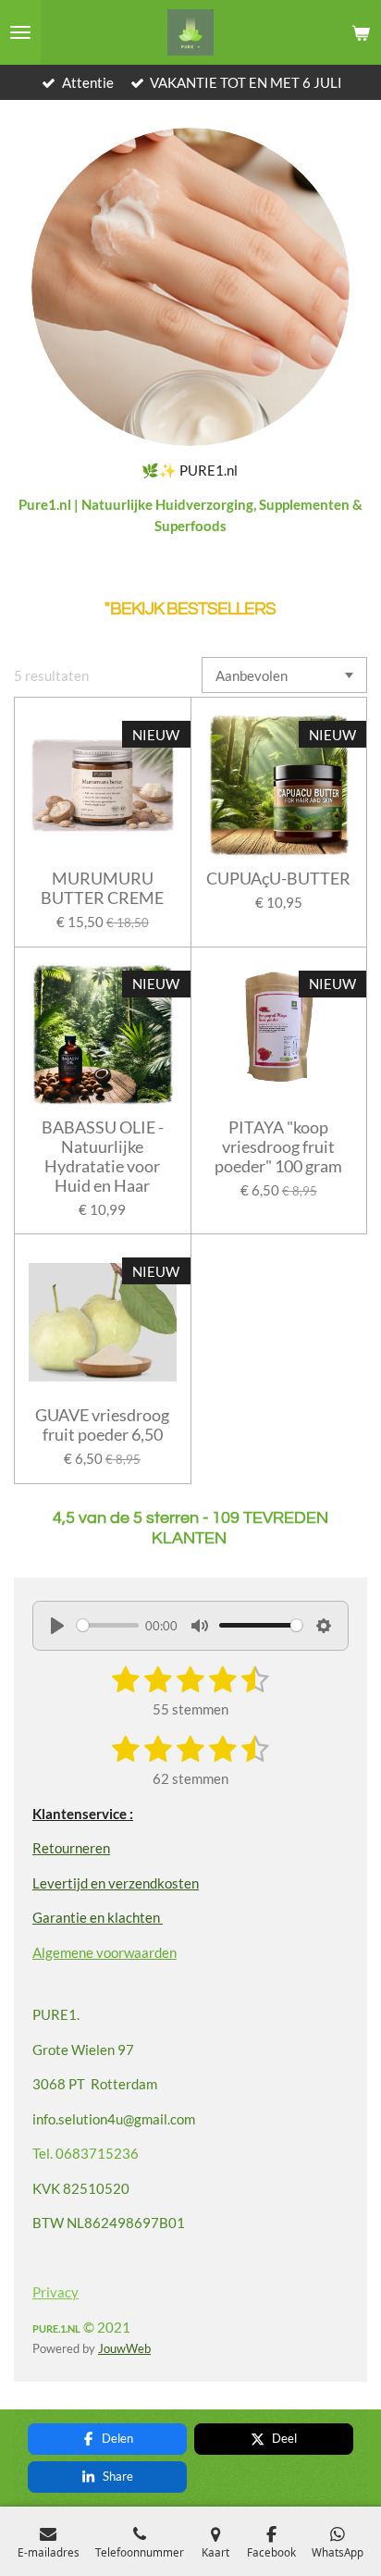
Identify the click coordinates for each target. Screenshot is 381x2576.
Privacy (55, 2292)
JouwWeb (124, 2349)
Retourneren (71, 1848)
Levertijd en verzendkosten (116, 1883)
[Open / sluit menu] (20, 32)
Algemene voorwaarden (104, 1952)
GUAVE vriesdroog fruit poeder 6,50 (102, 1425)
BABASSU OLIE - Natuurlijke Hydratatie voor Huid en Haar (103, 1157)
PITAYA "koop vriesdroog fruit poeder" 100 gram (278, 1147)
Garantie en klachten (98, 1917)
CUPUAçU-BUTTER (278, 879)
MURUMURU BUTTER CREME (102, 888)
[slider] (108, 1625)
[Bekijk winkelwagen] (361, 32)
